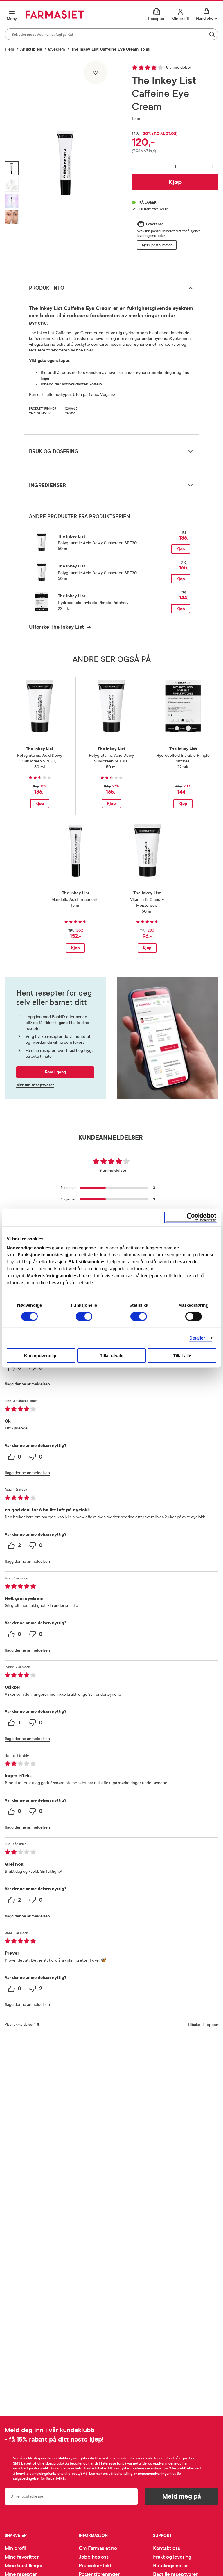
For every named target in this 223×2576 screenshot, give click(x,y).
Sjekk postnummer (157, 245)
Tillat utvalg (112, 1356)
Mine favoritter (22, 2557)
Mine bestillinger (24, 2566)
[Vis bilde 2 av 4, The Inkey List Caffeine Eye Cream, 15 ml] (12, 185)
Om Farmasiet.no (98, 2548)
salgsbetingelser (26, 2478)
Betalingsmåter (170, 2566)
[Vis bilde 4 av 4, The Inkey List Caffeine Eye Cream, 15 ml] (12, 217)
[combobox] (111, 34)
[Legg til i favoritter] (96, 73)
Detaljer (197, 1338)
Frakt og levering (172, 2557)
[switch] (84, 1316)
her (173, 2474)
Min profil (15, 2548)
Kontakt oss (167, 2548)
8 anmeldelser (179, 67)
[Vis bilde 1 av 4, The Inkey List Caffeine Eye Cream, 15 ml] (12, 168)
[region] (65, 164)
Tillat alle (182, 1356)
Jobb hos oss (94, 2557)
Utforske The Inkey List (56, 627)
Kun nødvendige (41, 1356)
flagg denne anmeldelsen (27, 1384)
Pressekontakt (95, 2566)
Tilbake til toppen (203, 2025)
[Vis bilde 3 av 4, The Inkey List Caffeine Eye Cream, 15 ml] (12, 201)
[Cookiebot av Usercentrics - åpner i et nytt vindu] (191, 1217)
